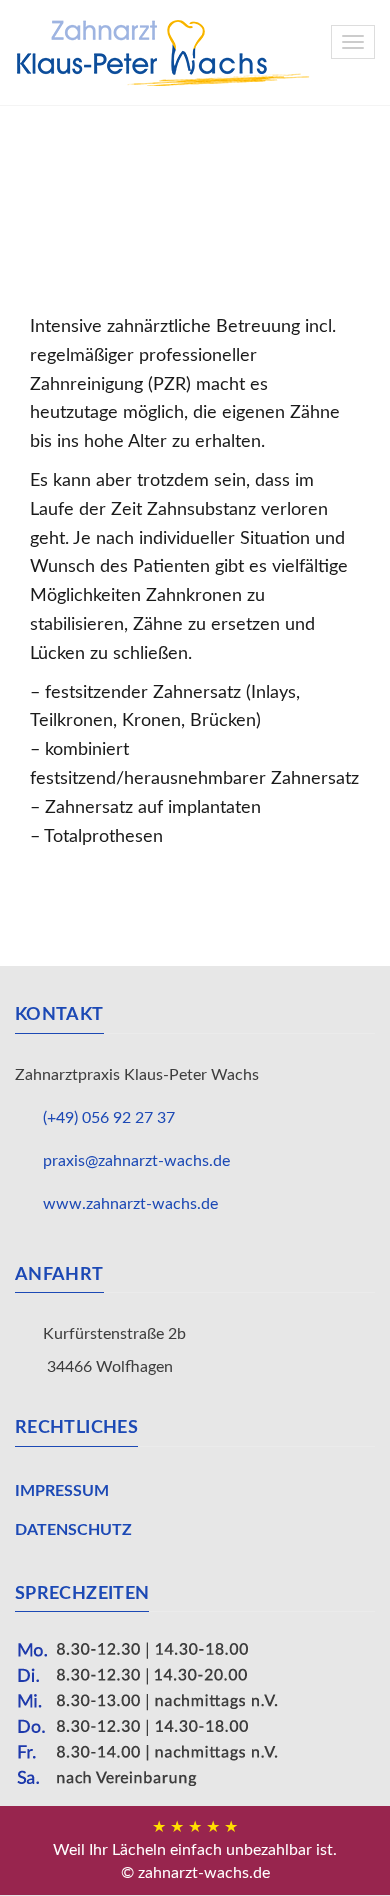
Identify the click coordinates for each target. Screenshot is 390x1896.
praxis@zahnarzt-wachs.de (136, 1161)
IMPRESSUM (62, 1491)
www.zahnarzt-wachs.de (130, 1204)
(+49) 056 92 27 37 (109, 1118)
